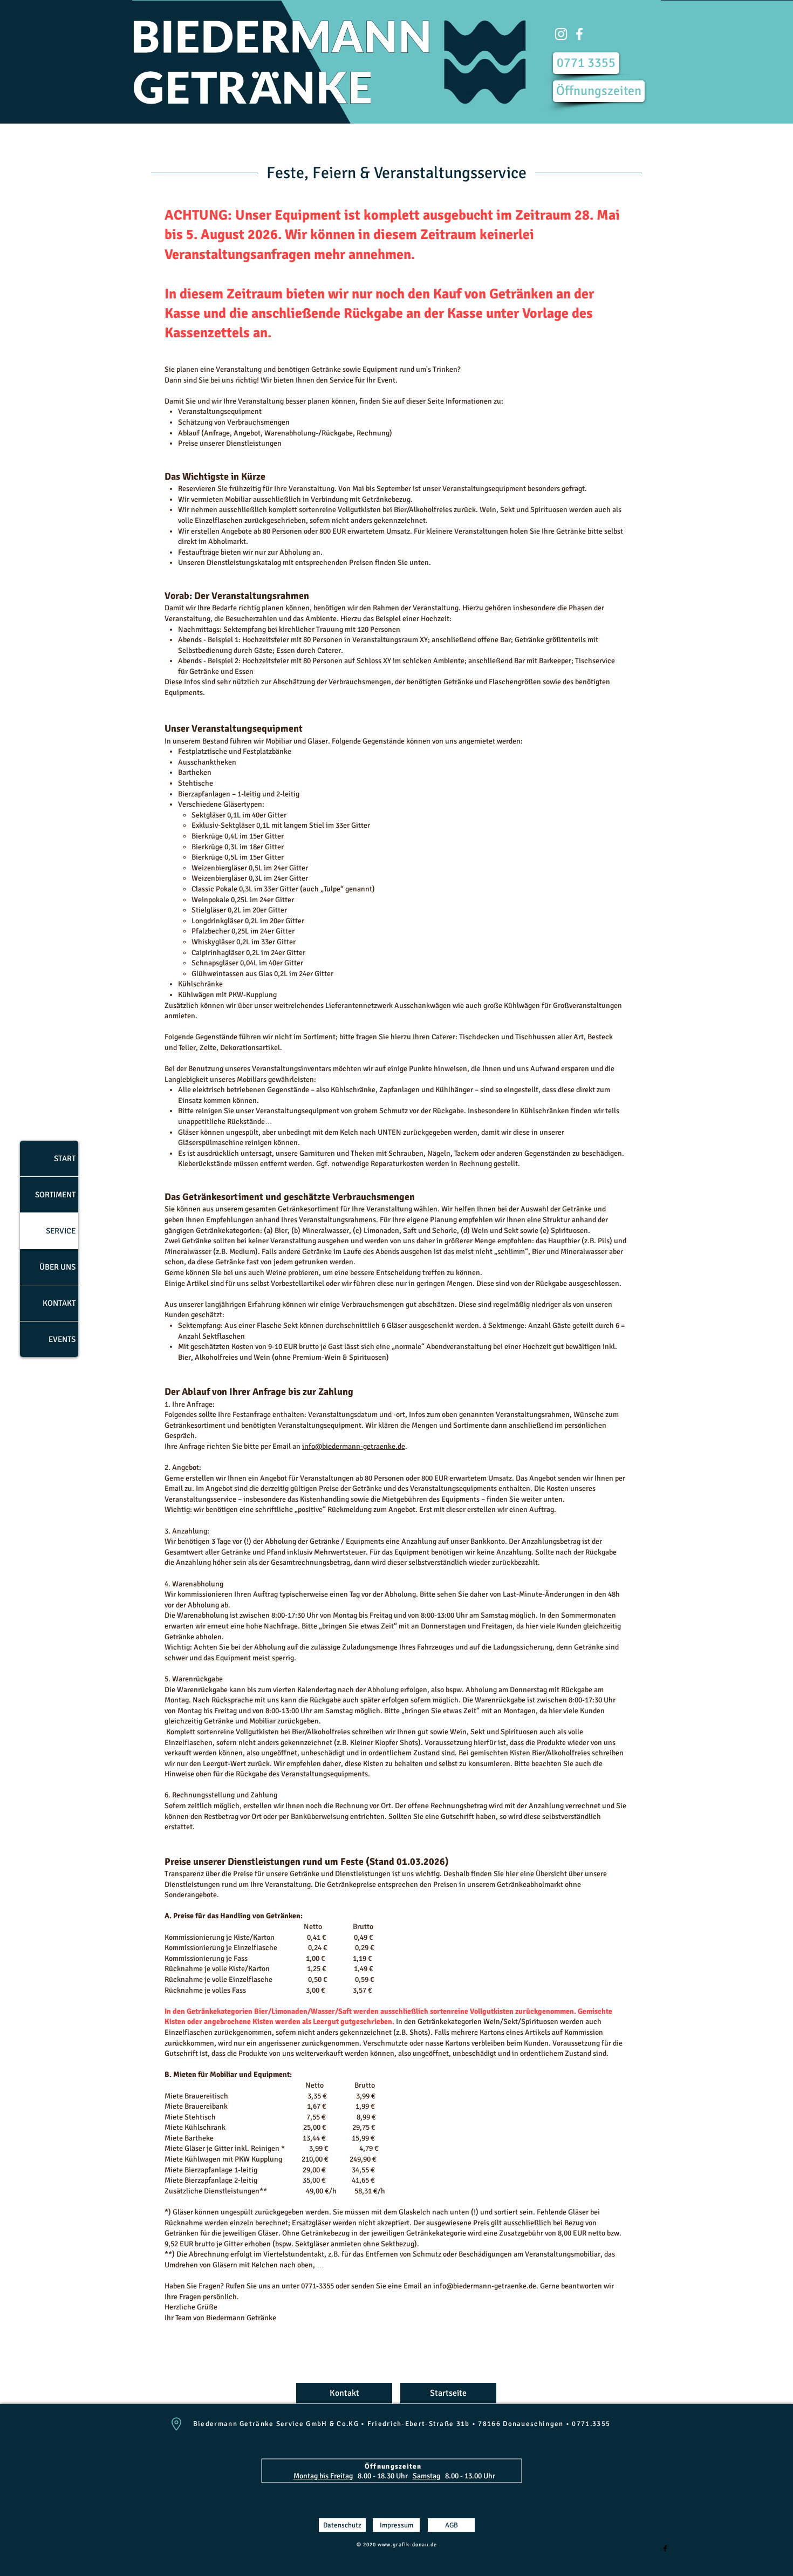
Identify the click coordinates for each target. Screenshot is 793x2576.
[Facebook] (665, 2548)
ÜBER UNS (57, 1267)
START (65, 1158)
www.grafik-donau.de (407, 2545)
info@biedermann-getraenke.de (354, 1446)
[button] (561, 34)
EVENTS (62, 1339)
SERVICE (61, 1231)
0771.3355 (591, 2424)
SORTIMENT (55, 1195)
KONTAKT (59, 1303)
